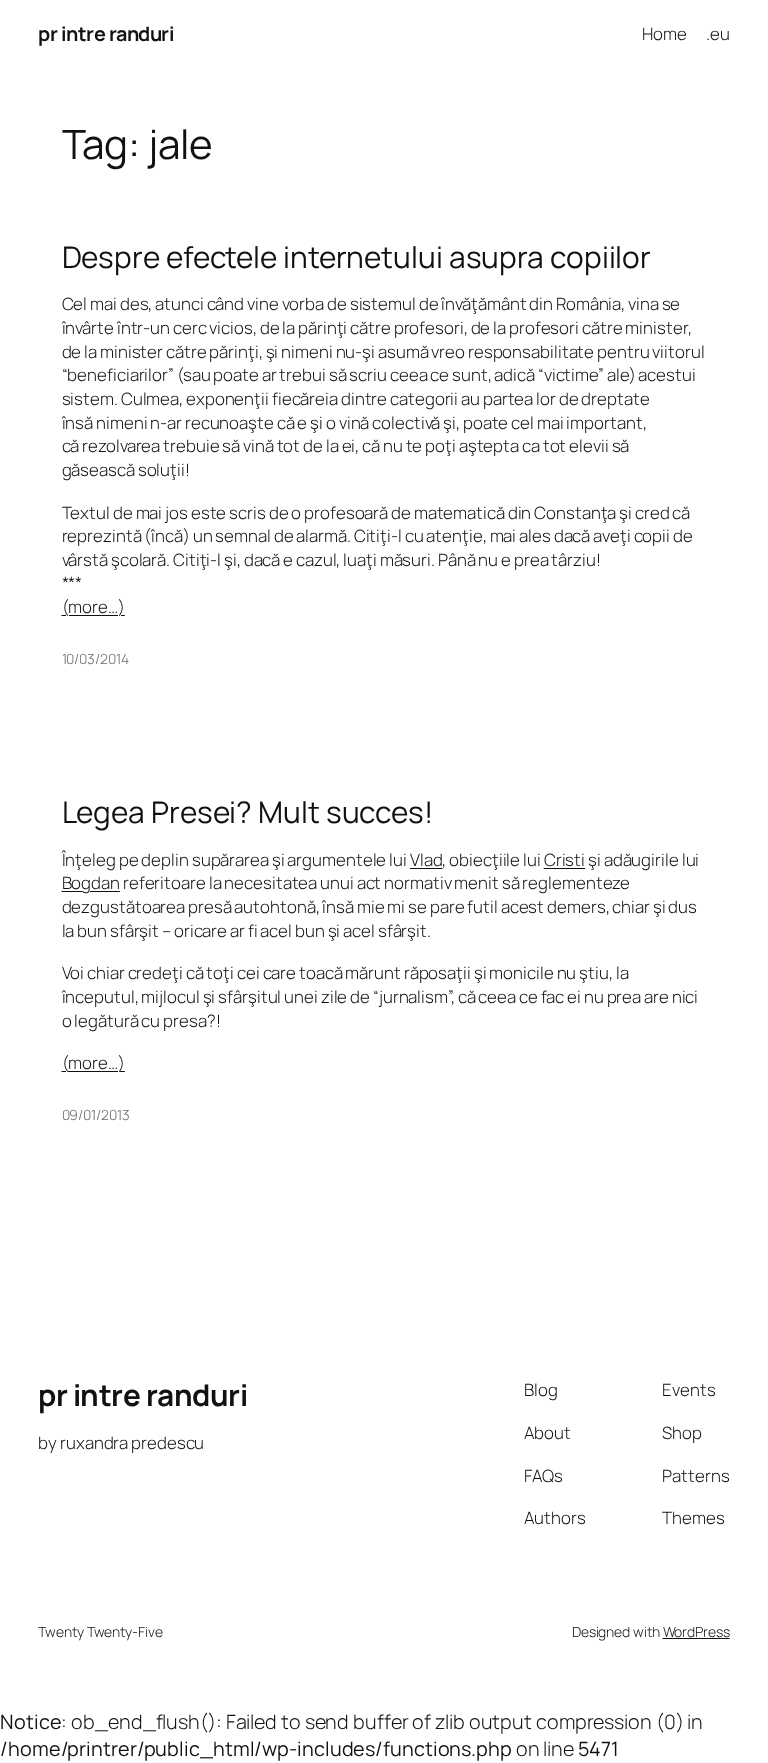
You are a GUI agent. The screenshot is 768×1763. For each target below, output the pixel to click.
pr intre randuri (106, 33)
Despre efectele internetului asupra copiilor (357, 256)
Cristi (564, 859)
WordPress (696, 1631)
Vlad (426, 859)
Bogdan (91, 882)
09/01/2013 (96, 1114)
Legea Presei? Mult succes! (247, 811)
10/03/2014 (95, 658)
